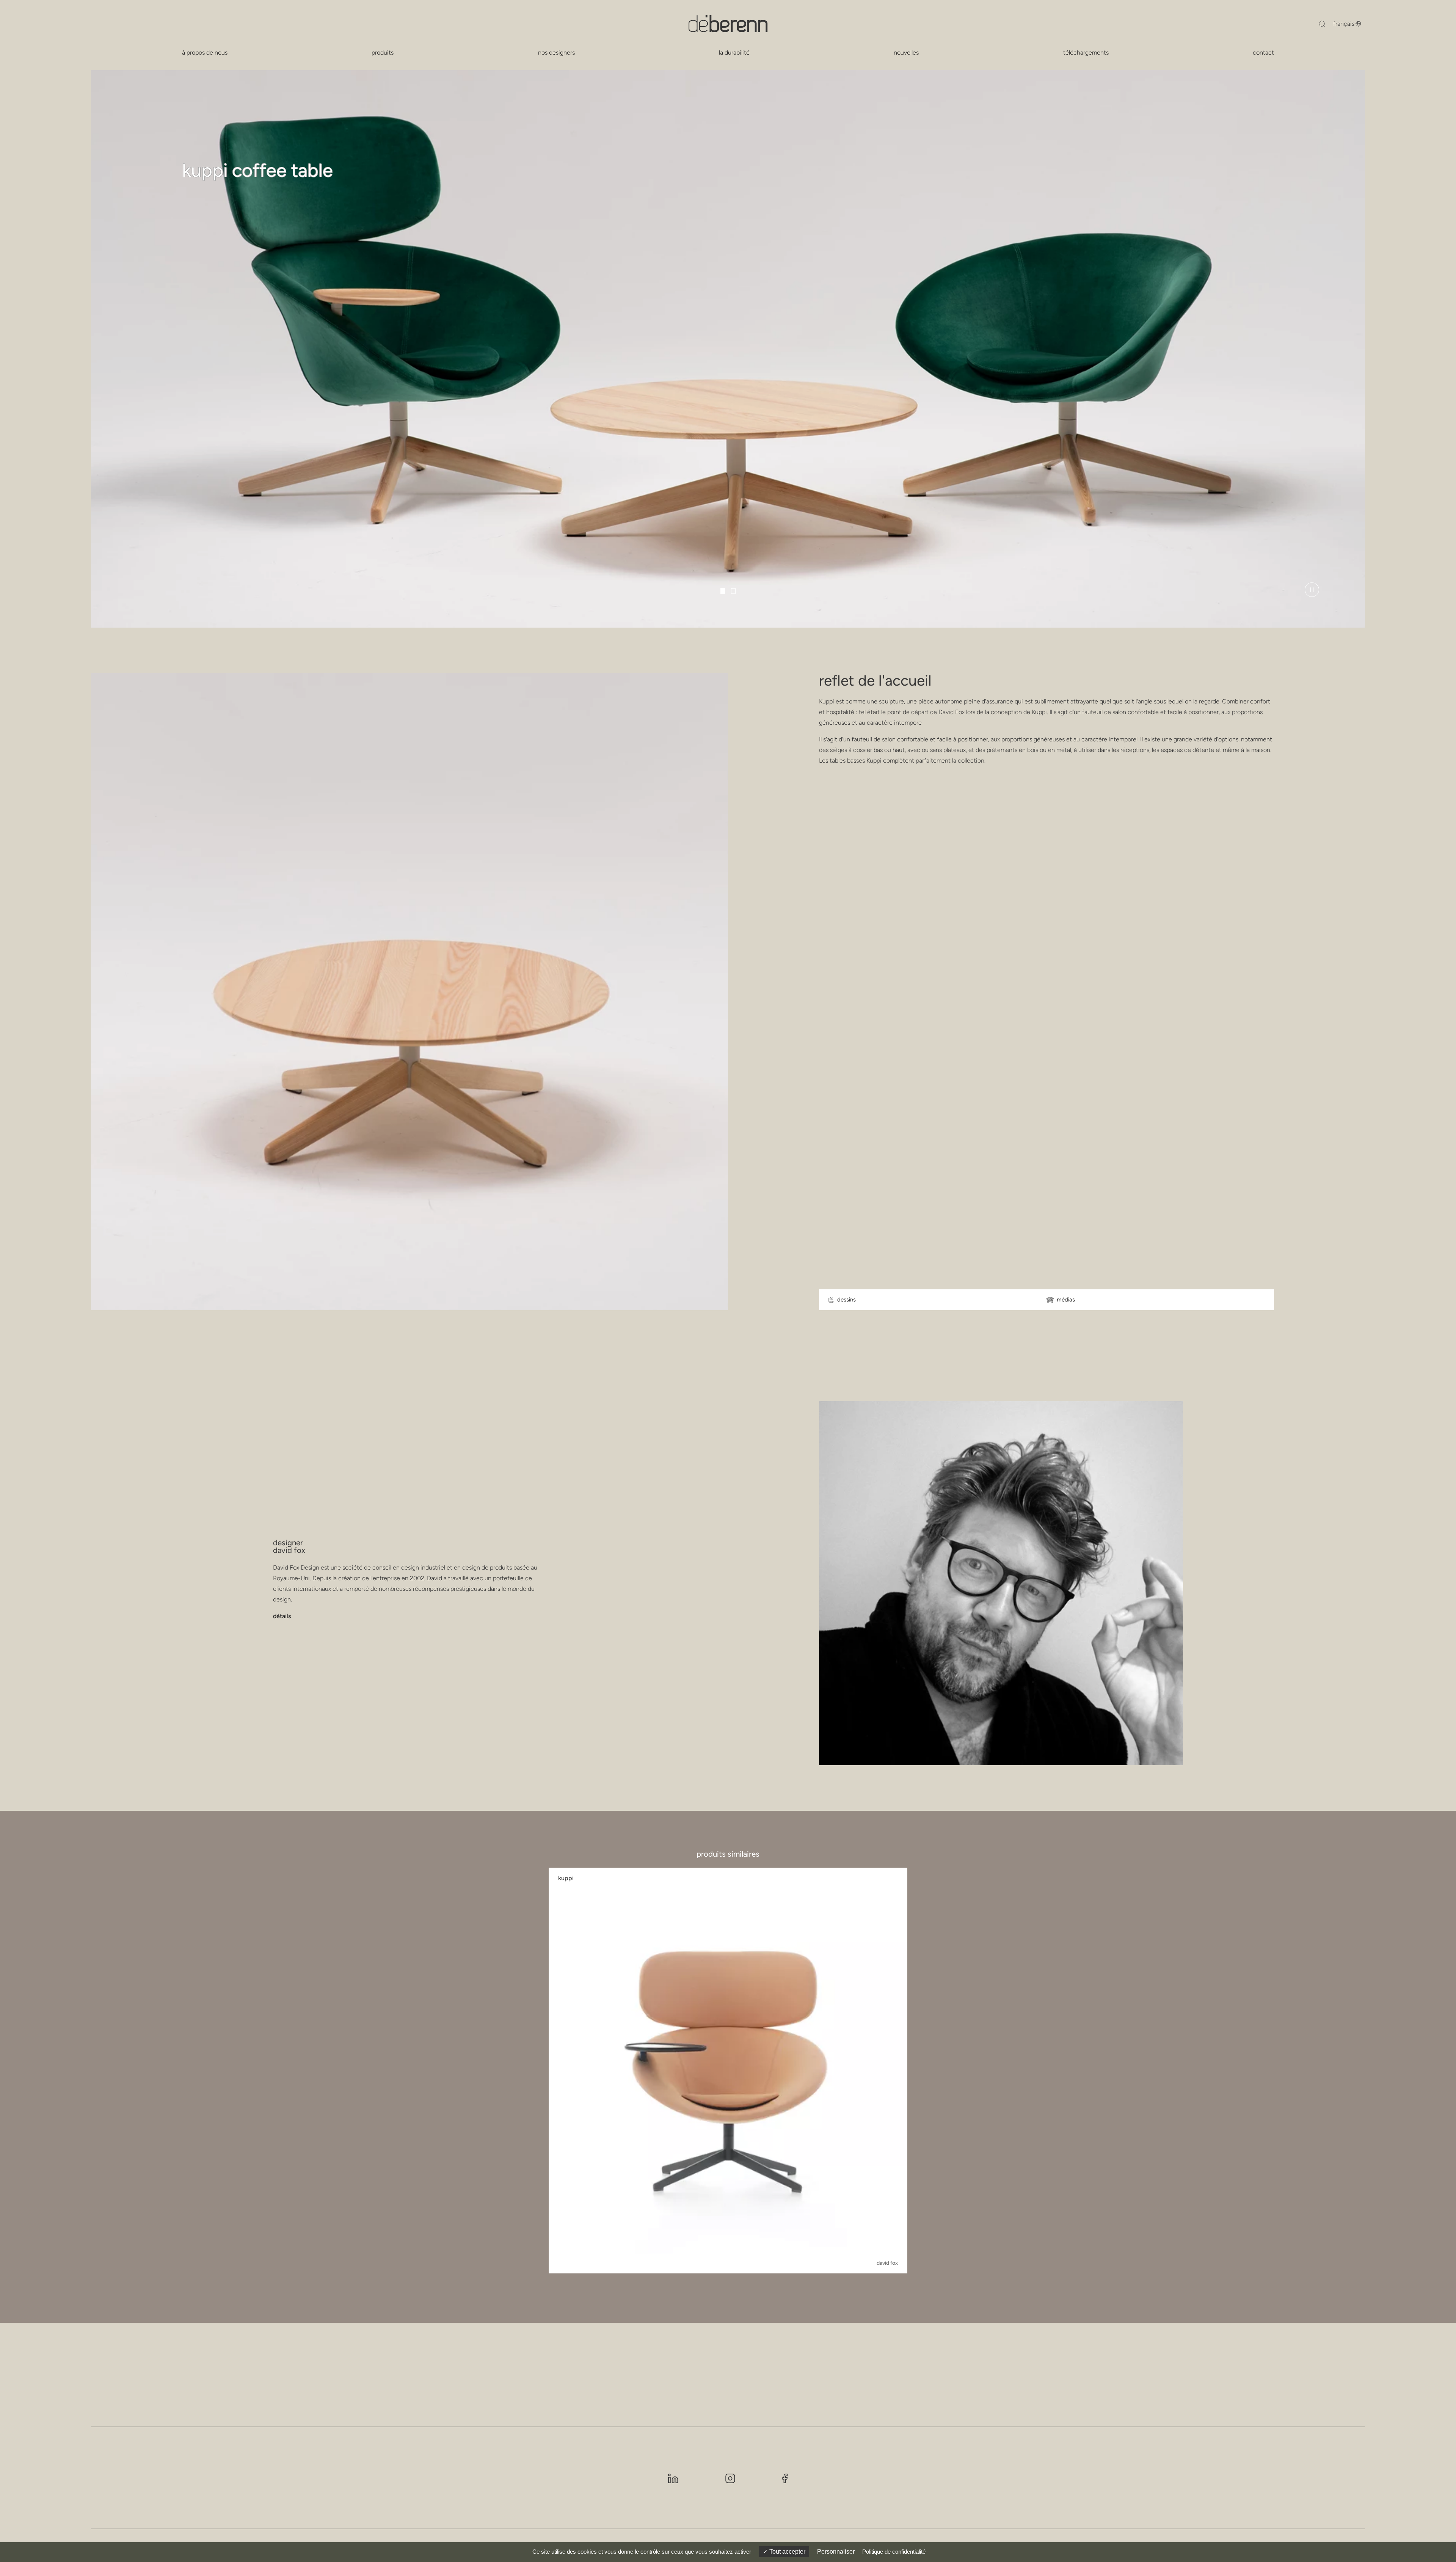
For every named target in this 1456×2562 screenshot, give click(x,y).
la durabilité (734, 53)
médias (1066, 1300)
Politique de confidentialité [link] (894, 2552)
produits (383, 53)
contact (1263, 53)
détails (282, 1616)
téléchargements (1086, 53)
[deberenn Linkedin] (673, 2478)
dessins (846, 1300)
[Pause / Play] (1312, 590)
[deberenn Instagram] (730, 2478)
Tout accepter (787, 2552)
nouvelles (906, 53)
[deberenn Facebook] (785, 2478)
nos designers (556, 53)
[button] (723, 591)
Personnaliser (836, 2552)
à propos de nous (205, 53)
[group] (728, 2071)
